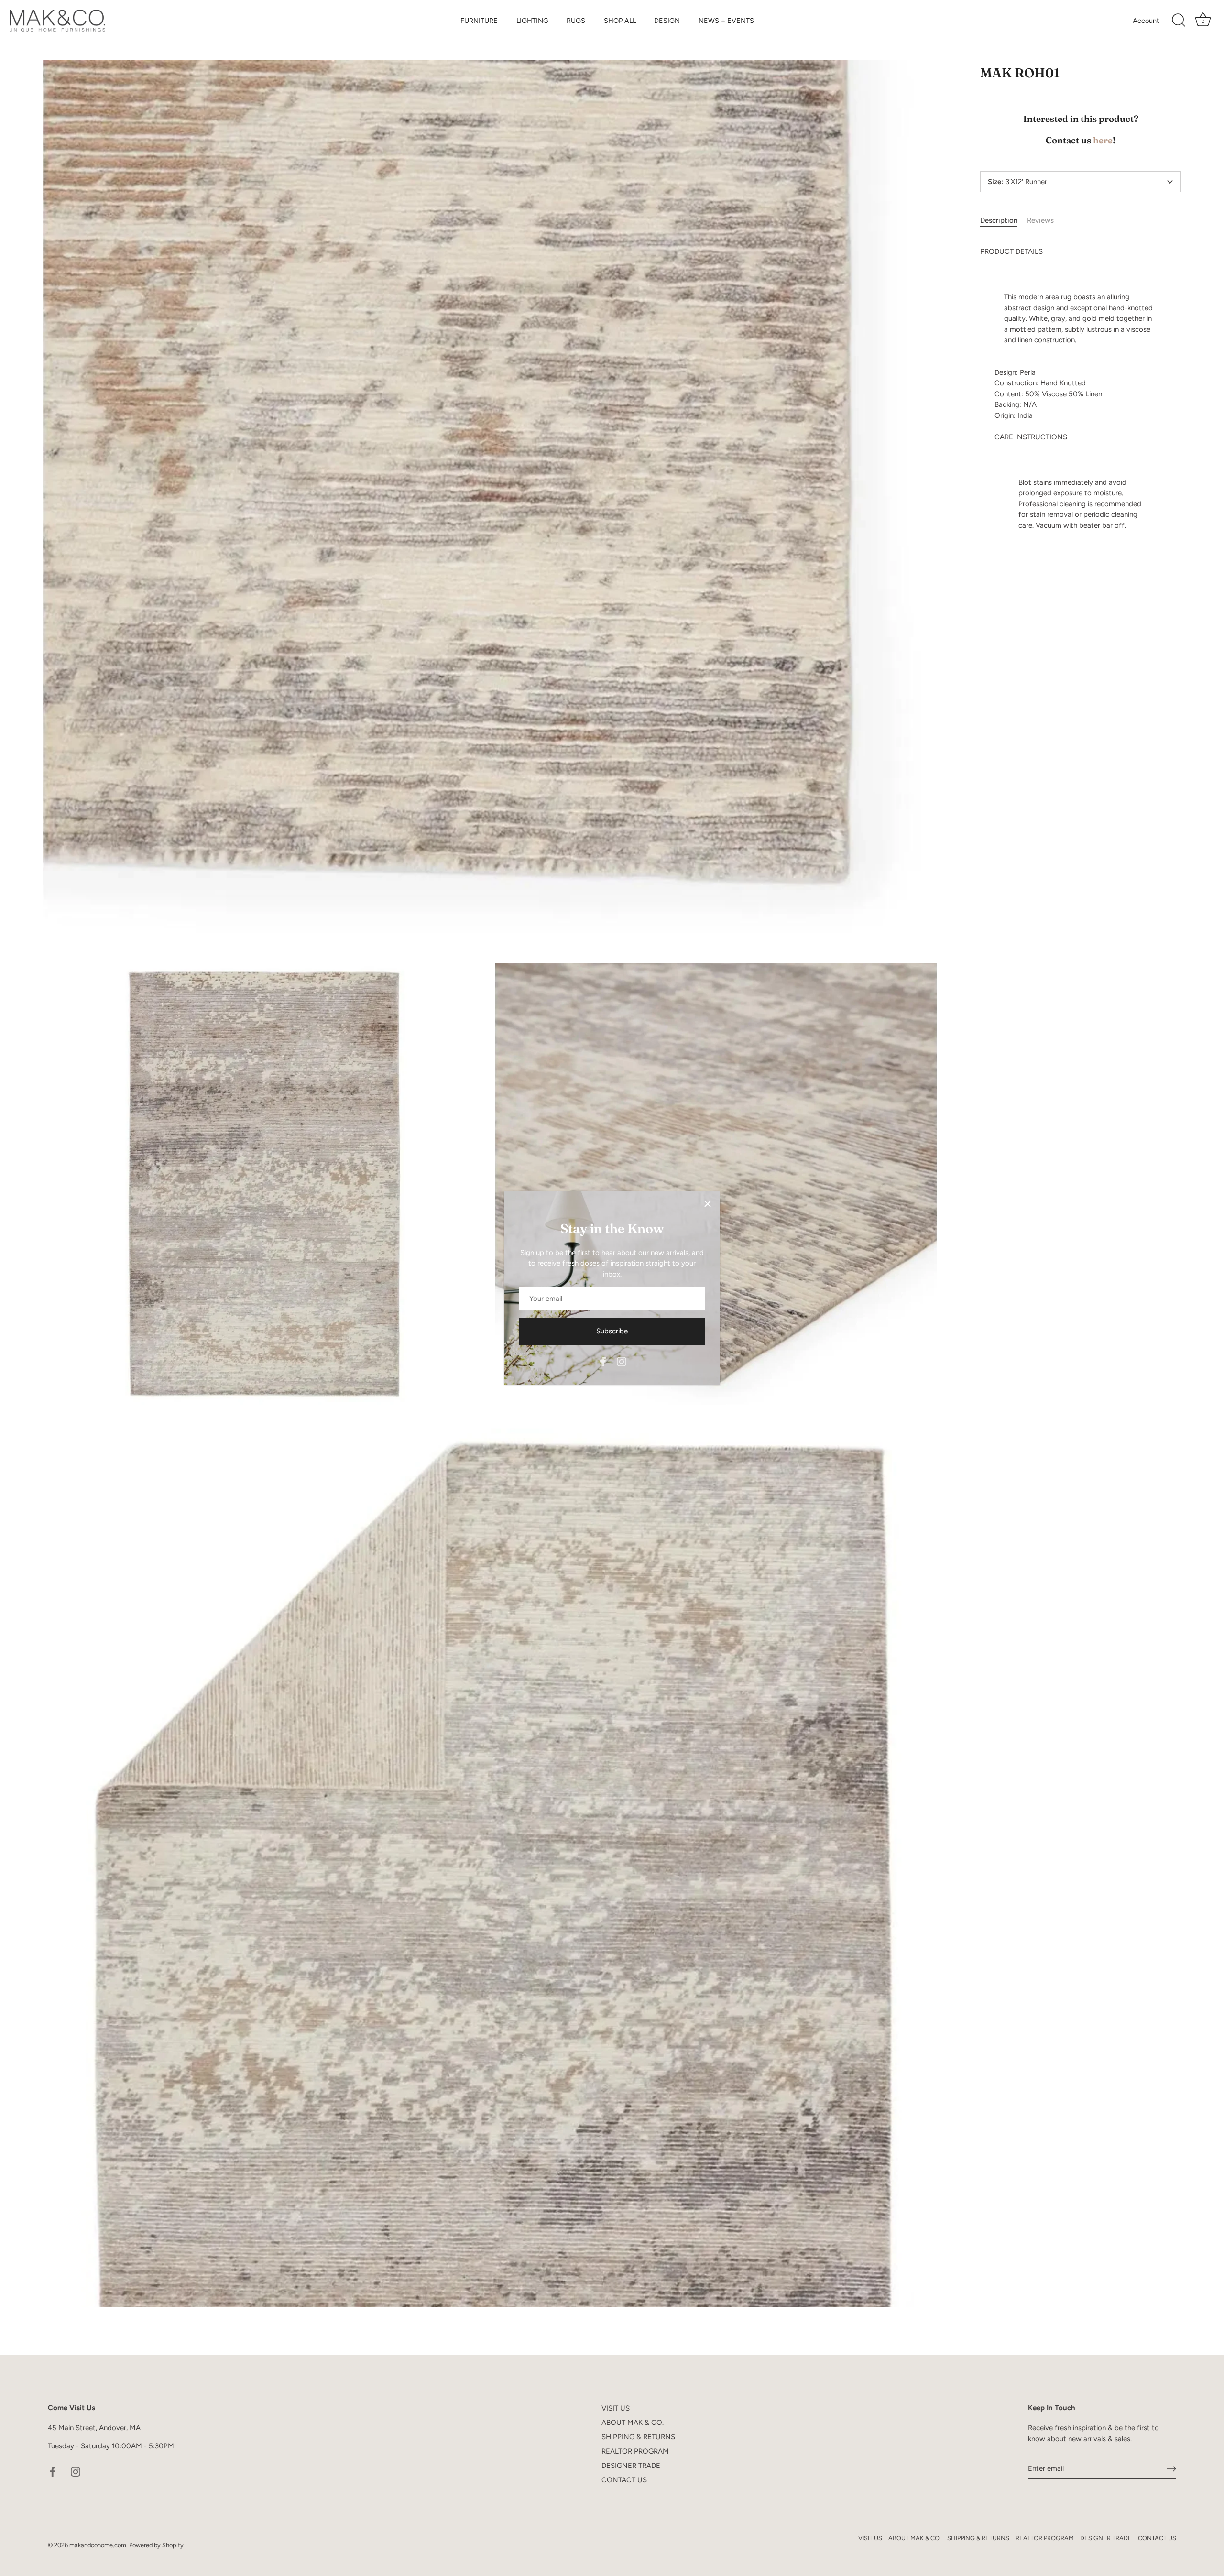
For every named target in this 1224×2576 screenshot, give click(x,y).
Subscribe (612, 1331)
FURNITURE (479, 21)
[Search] (1179, 21)
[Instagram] (622, 1361)
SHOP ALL (620, 21)
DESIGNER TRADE (631, 2466)
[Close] (708, 1204)
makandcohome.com (98, 2545)
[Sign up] (1171, 2469)
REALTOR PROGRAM (635, 2451)
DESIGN (667, 21)
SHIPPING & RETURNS (638, 2437)
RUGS (576, 21)
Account (1146, 21)
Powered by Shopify (156, 2545)
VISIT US (616, 2408)
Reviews (1040, 220)
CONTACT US (624, 2480)
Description (999, 220)
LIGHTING (532, 21)
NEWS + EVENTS (726, 21)
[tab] (1004, 221)
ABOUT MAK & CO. (633, 2423)
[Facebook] (603, 1361)
